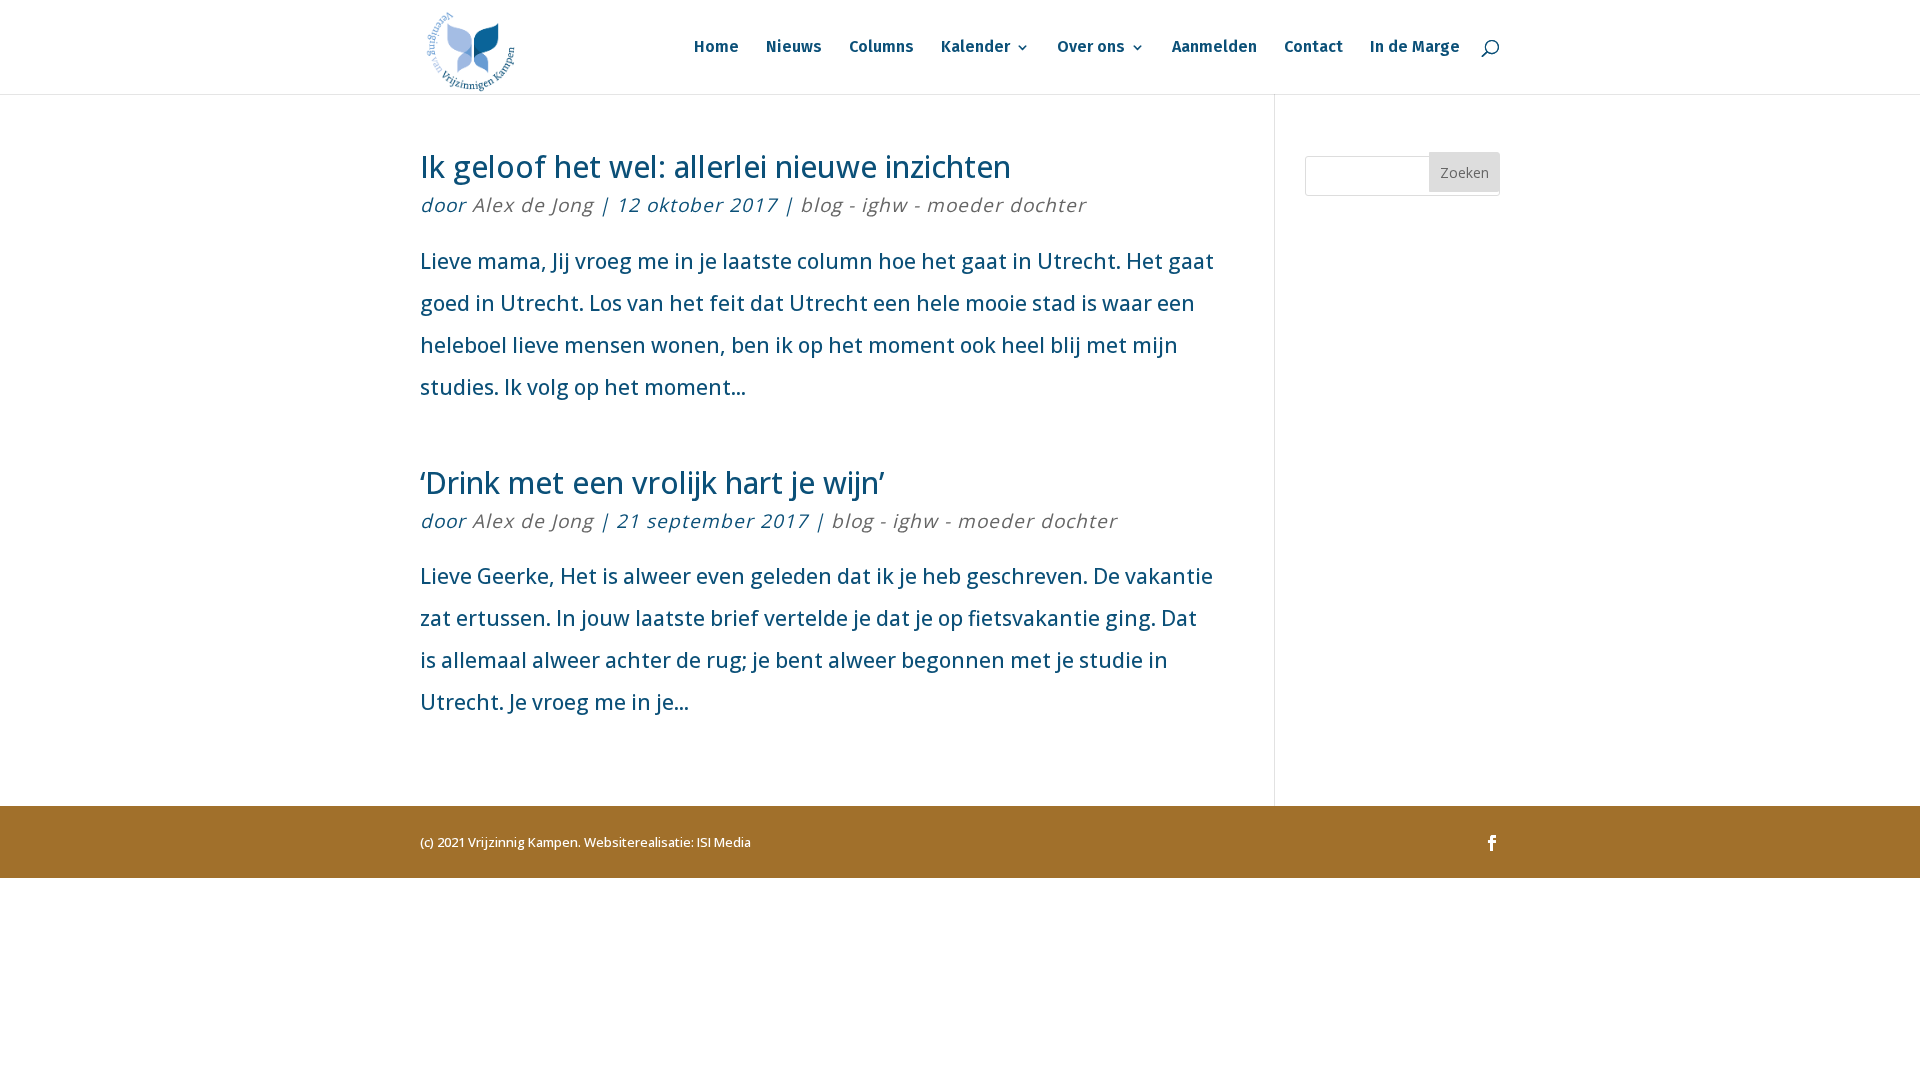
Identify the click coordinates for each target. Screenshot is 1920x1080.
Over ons (1091, 48)
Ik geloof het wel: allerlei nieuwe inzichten (715, 166)
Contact (1313, 48)
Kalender (975, 48)
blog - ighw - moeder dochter (943, 205)
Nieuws (794, 48)
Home (716, 48)
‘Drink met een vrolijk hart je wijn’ (652, 482)
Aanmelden (1214, 48)
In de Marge (1415, 48)
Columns (881, 48)
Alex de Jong (532, 205)
